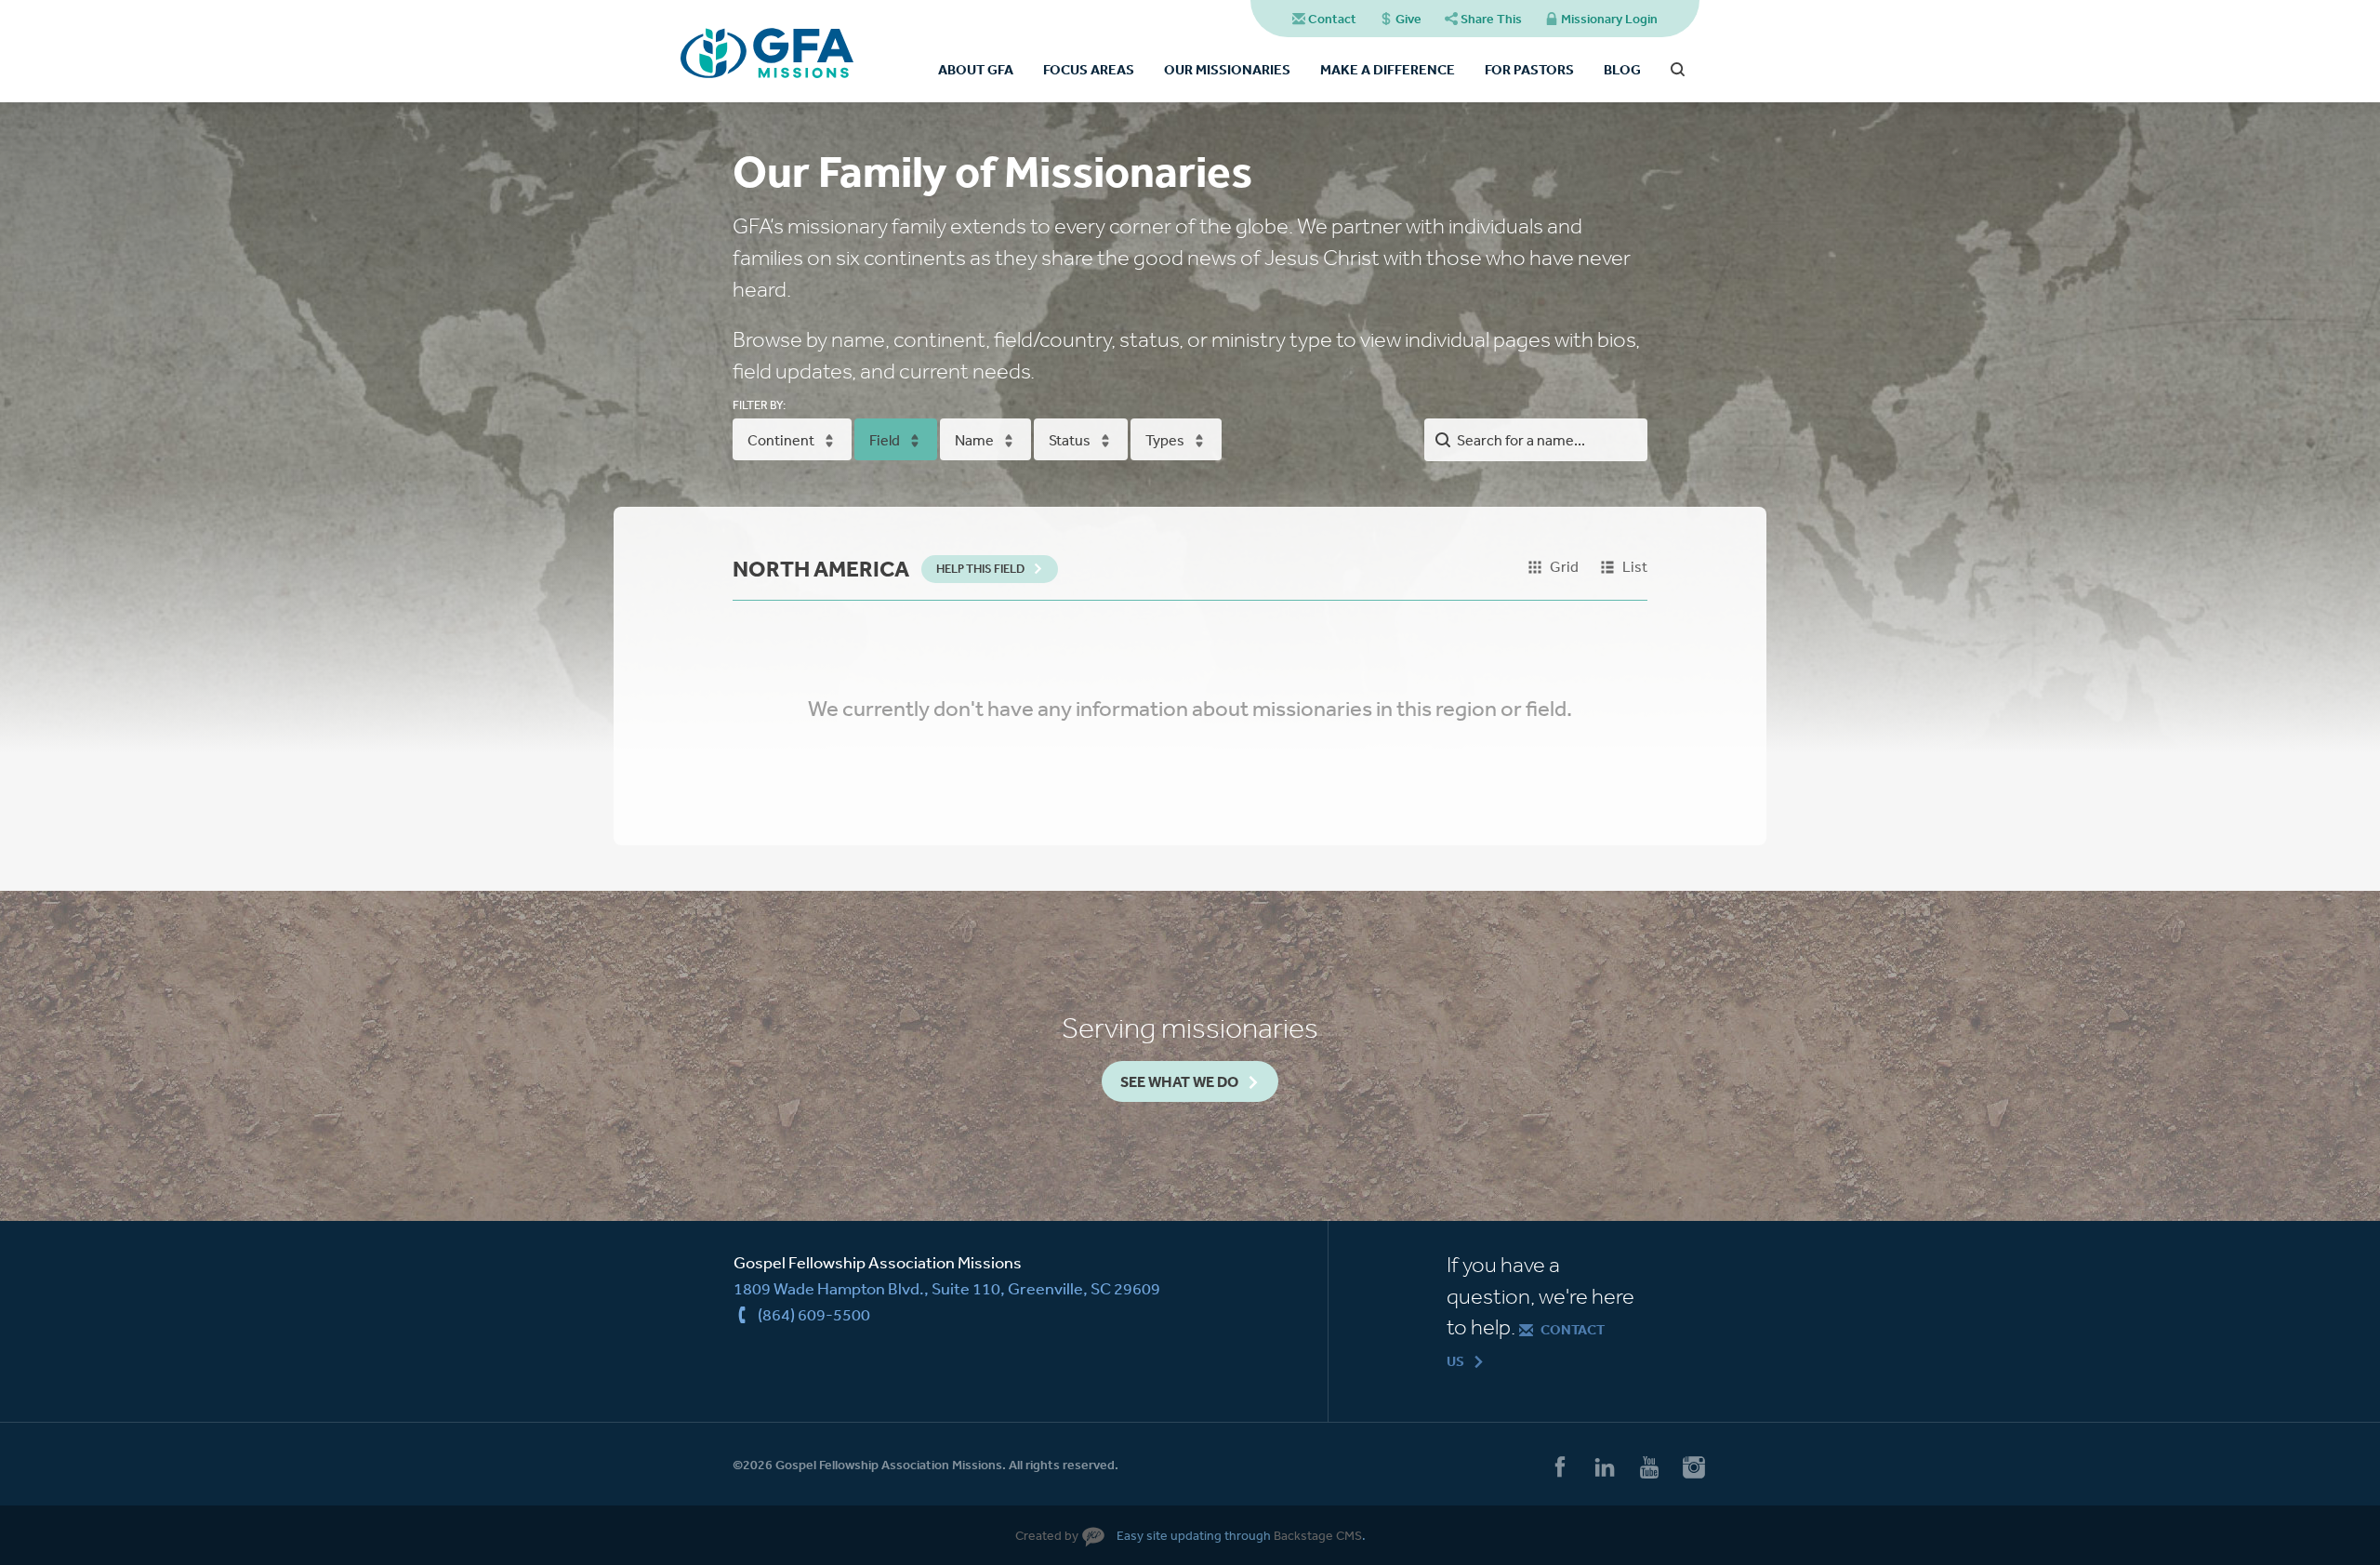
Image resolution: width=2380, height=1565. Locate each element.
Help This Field (980, 569)
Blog (1622, 69)
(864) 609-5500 (814, 1314)
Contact (1332, 19)
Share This (1491, 19)
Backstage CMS (1318, 1535)
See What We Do (1179, 1081)
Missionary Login (1609, 19)
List (1635, 566)
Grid (1564, 566)
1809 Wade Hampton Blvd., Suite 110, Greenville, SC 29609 (947, 1288)
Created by (1047, 1535)
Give (1408, 19)
